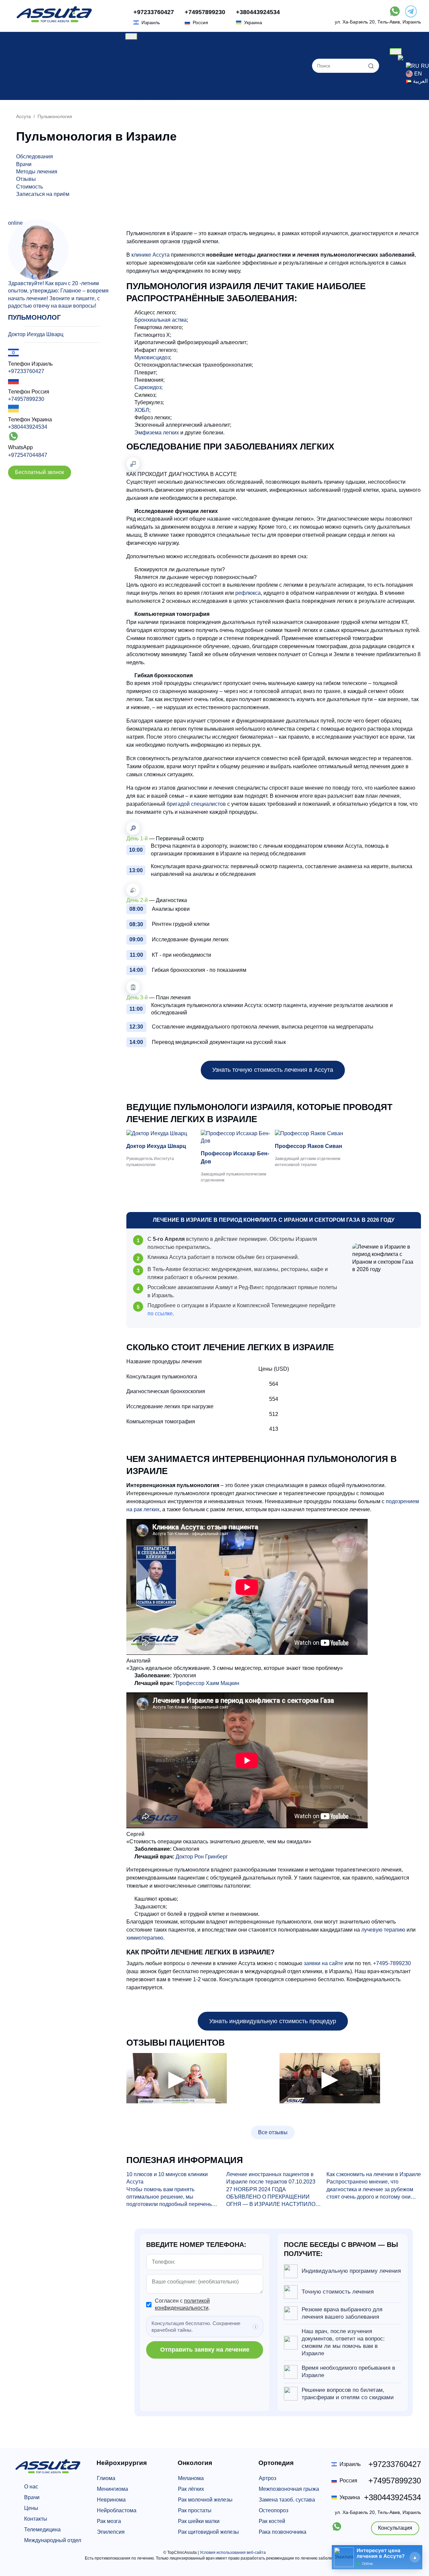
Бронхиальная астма (161, 320)
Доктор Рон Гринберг (202, 1857)
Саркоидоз (148, 387)
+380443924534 (258, 12)
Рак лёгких (191, 2489)
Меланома (191, 2478)
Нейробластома (117, 2510)
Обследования (35, 156)
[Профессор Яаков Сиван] (311, 1134)
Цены (140, 51)
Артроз (267, 2478)
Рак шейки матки (199, 2521)
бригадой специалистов (196, 804)
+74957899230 (205, 12)
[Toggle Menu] (131, 37)
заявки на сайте (323, 1963)
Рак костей (272, 2521)
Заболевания (150, 59)
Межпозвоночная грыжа (289, 2489)
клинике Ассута (150, 255)
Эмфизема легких (157, 433)
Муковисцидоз (152, 357)
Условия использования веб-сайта (233, 2553)
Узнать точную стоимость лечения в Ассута (273, 1070)
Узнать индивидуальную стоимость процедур (273, 2021)
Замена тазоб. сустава (287, 2500)
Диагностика (149, 74)
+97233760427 (154, 12)
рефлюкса (248, 593)
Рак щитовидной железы (208, 2532)
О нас (140, 43)
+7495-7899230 (392, 1963)
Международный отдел (53, 2540)
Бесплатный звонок (40, 472)
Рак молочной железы (205, 2500)
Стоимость (29, 187)
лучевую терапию (383, 1930)
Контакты (36, 2519)
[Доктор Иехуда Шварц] (162, 1134)
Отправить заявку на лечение (205, 2350)
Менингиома (112, 2489)
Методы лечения (37, 172)
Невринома (111, 2500)
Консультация (395, 2528)
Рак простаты (195, 2510)
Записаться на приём (43, 194)
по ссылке (160, 1313)
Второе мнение (152, 81)
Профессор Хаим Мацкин (207, 1683)
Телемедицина (42, 2530)
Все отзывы (273, 2132)
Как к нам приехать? (159, 96)
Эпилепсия (111, 2532)
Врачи (141, 66)
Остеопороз (273, 2510)
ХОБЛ (142, 410)
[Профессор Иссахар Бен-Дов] (237, 1137)
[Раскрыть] (415, 2557)
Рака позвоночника (283, 2532)
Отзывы (143, 88)
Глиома (106, 2478)
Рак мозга (109, 2521)
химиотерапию (145, 1938)
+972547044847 (28, 455)
